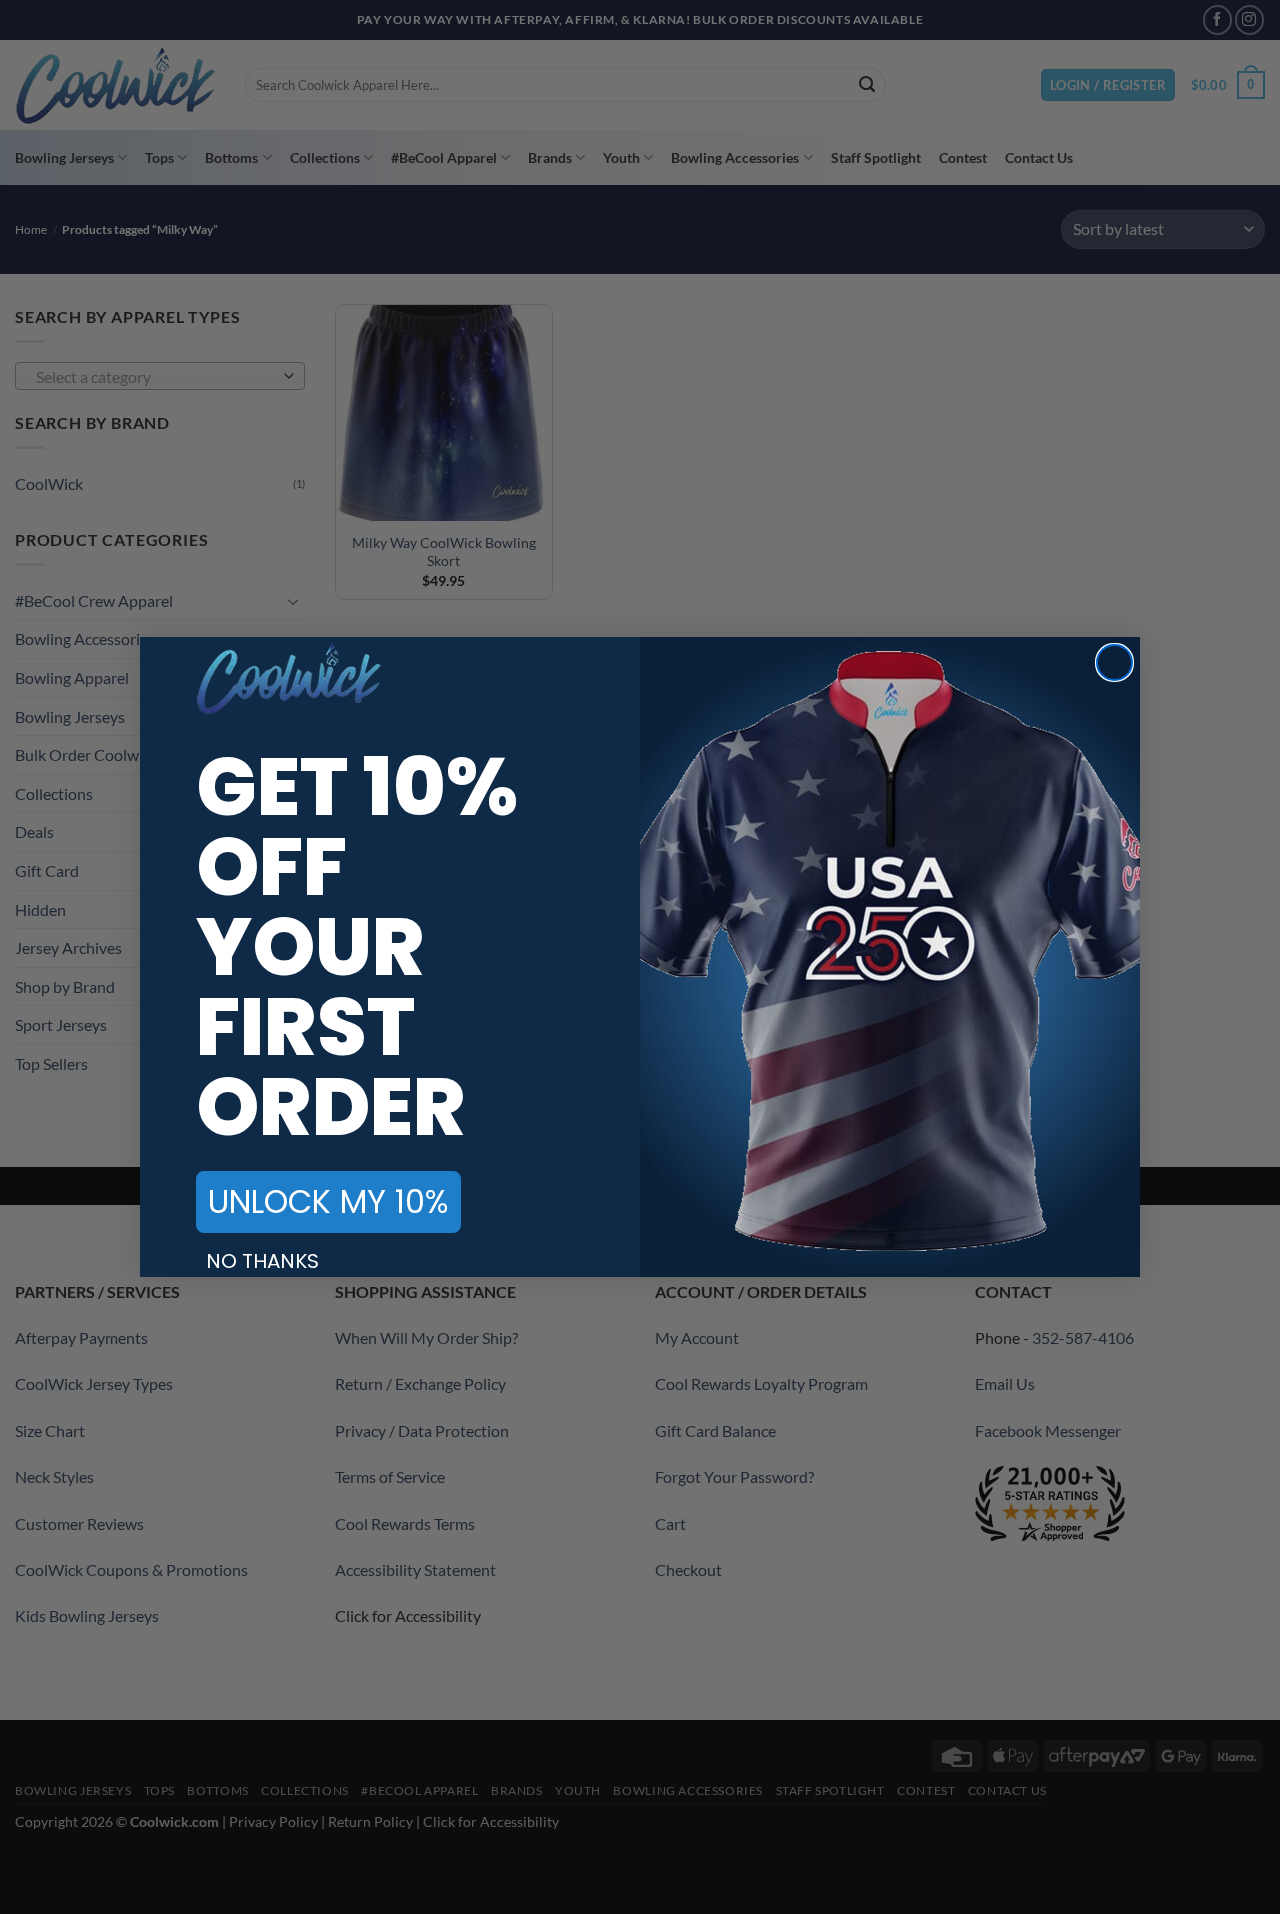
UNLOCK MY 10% (328, 1201)
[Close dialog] (1114, 662)
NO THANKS (262, 1261)
